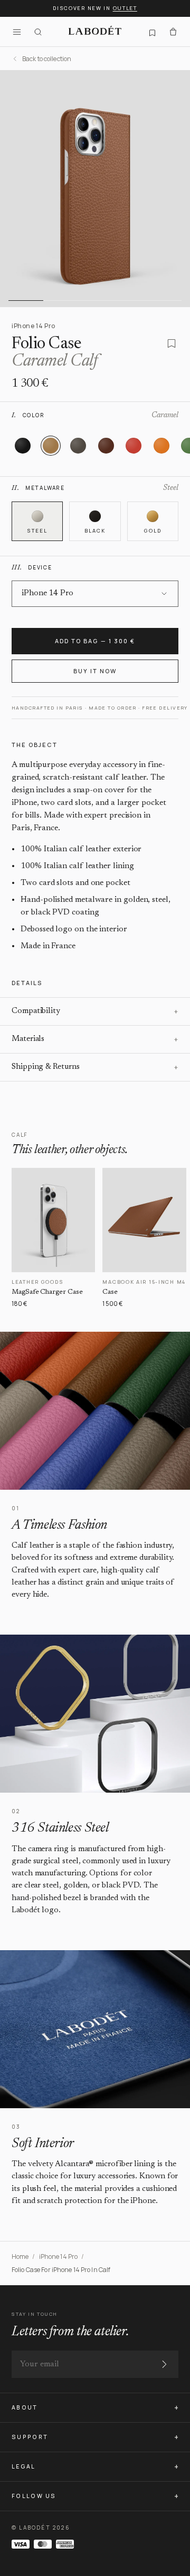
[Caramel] (51, 446)
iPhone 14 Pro (59, 2257)
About (25, 2407)
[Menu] (17, 32)
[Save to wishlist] (172, 343)
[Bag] (173, 32)
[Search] (38, 32)
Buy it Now (95, 671)
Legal (24, 2466)
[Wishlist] (152, 32)
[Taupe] (78, 446)
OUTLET (125, 8)
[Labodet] (95, 32)
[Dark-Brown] (106, 446)
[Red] (134, 446)
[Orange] (161, 446)
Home (20, 2257)
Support (30, 2437)
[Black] (23, 446)
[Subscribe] (164, 2364)
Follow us (34, 2496)
